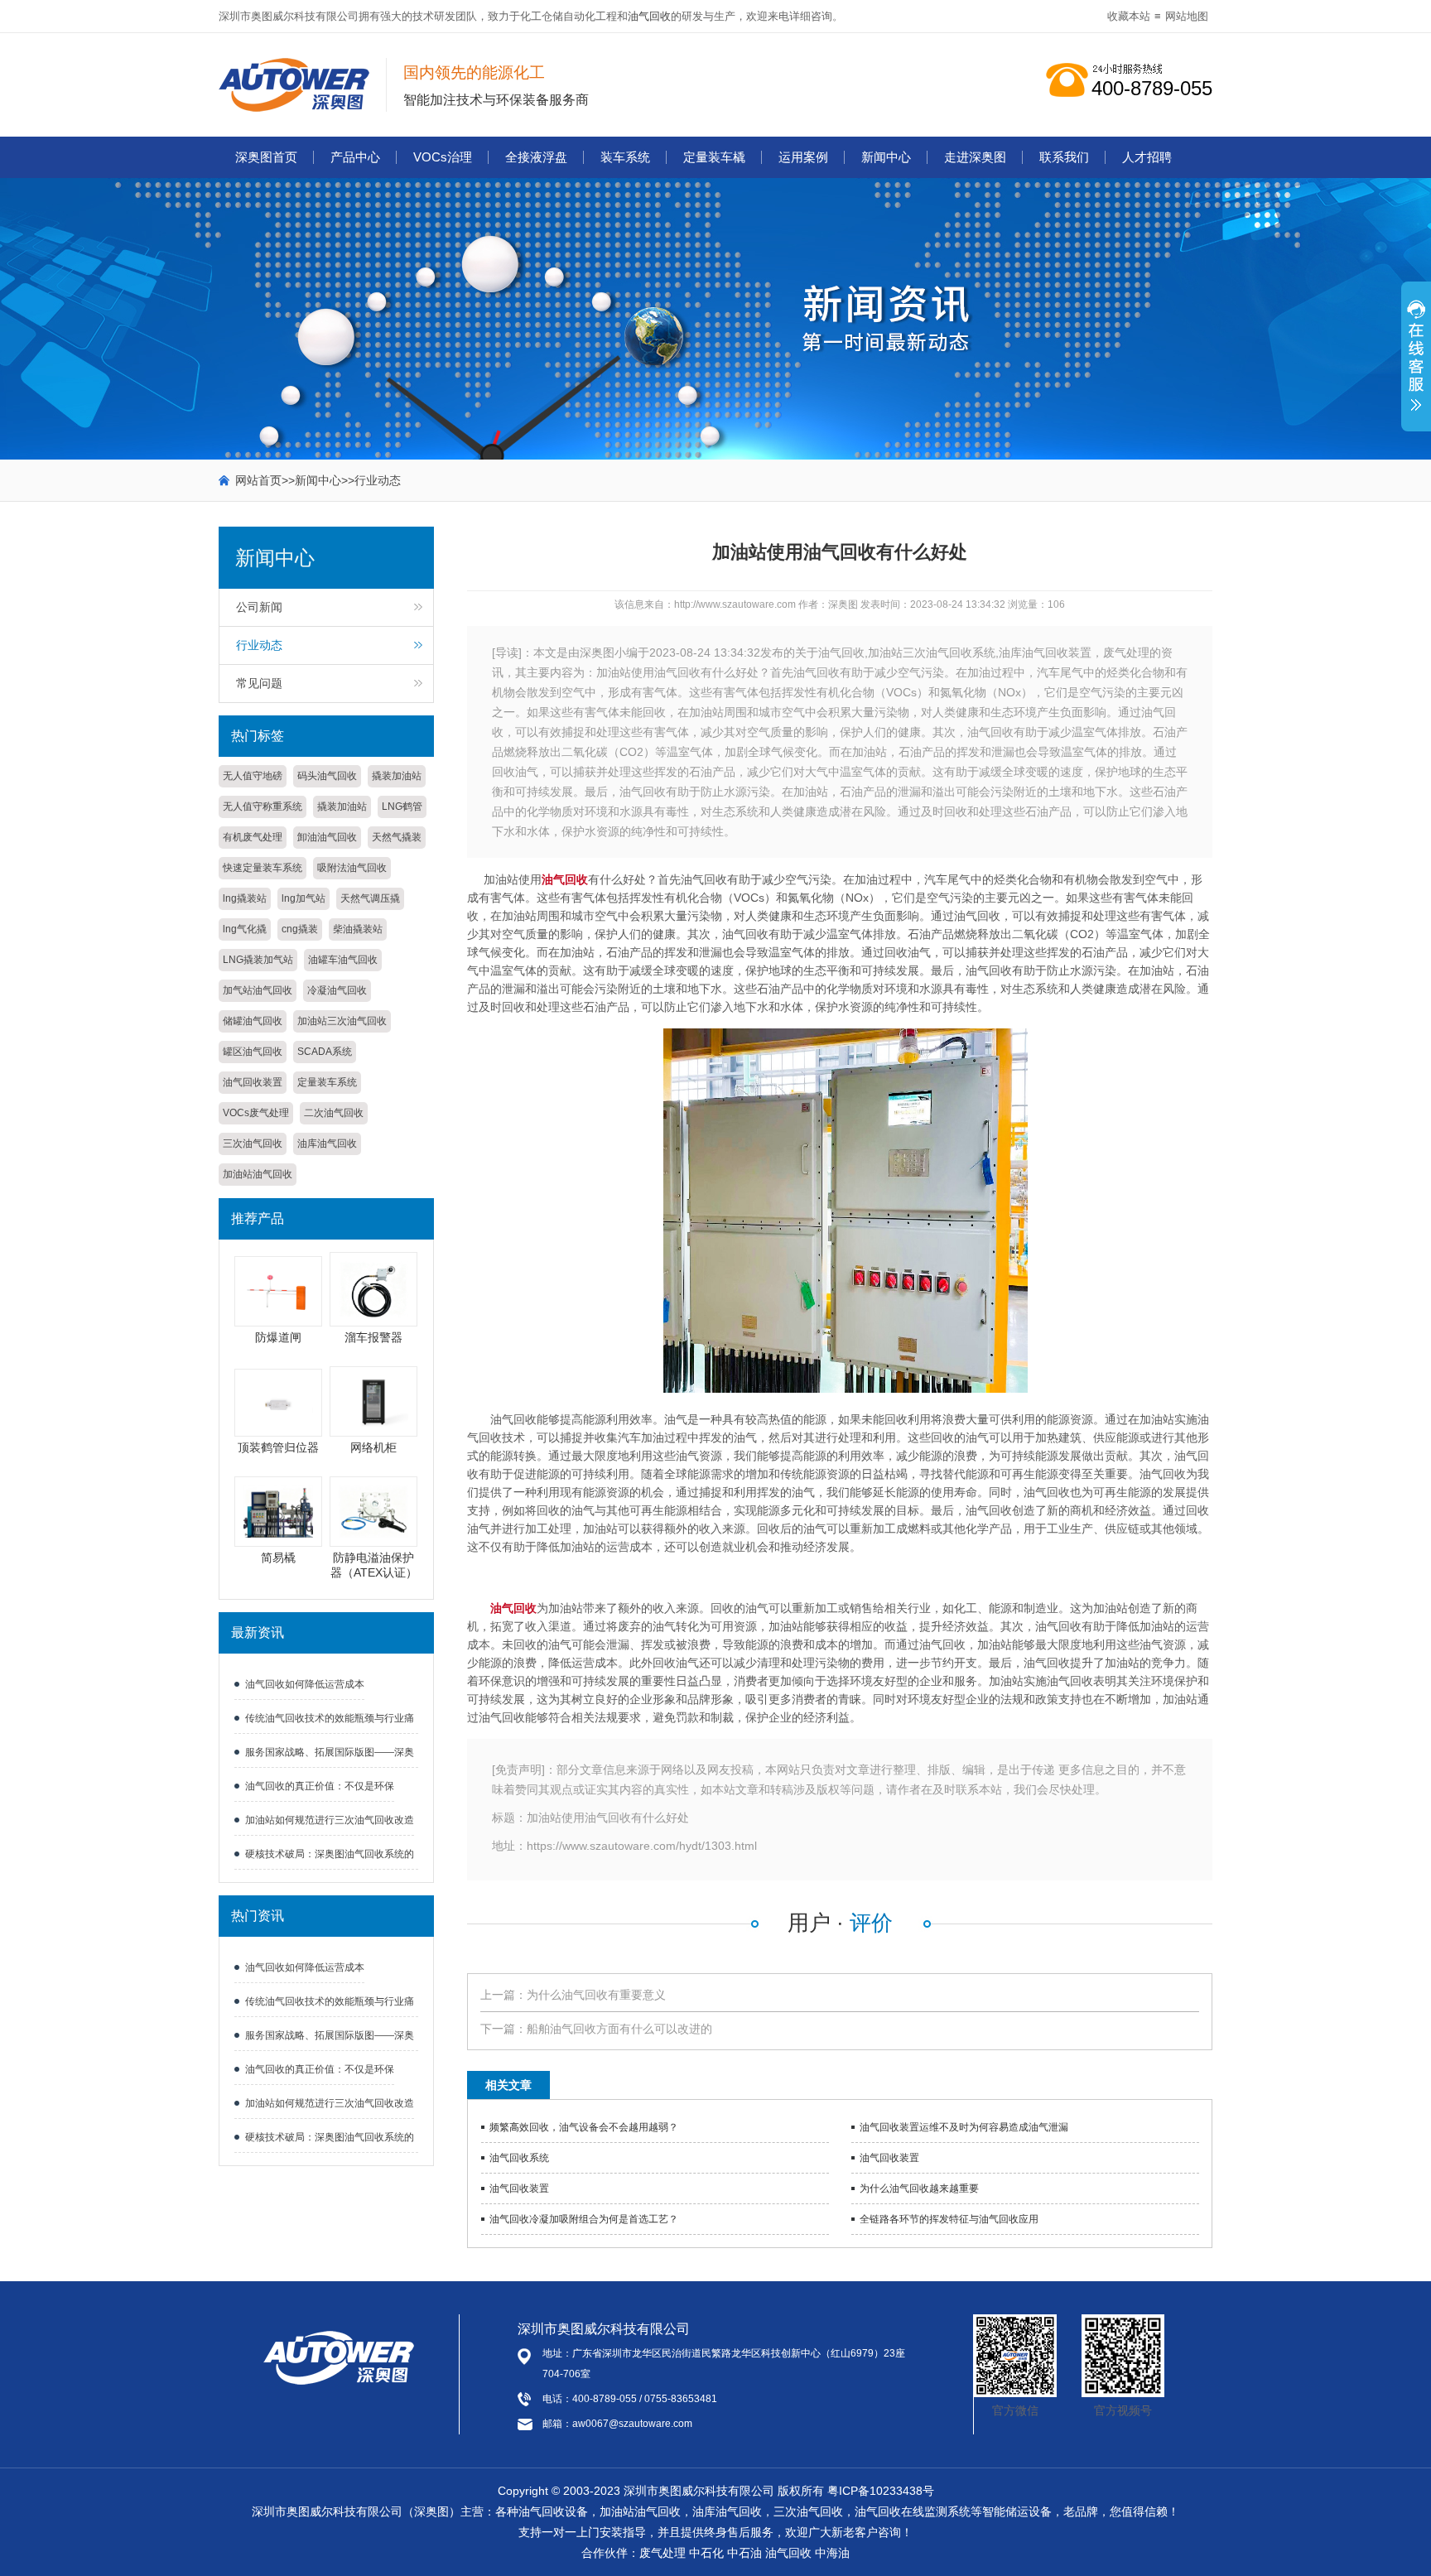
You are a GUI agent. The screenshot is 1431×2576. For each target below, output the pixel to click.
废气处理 (662, 2553)
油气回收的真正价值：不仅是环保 (320, 1786)
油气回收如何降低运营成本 (305, 1684)
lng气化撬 (245, 929)
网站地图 (1187, 16)
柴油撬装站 (358, 929)
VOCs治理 (443, 157)
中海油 (832, 2553)
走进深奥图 (975, 157)
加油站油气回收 (258, 1174)
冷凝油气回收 (337, 990)
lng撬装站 (245, 898)
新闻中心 (886, 157)
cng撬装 (300, 929)
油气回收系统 (519, 2158)
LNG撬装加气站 (258, 960)
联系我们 (1064, 157)
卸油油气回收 (327, 837)
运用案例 (803, 157)
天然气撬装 (397, 837)
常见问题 (259, 683)
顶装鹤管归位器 (278, 1447)
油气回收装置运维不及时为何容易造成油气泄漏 (964, 2127)
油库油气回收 (327, 1144)
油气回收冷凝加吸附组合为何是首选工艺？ (584, 2219)
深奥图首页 (266, 157)
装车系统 (625, 157)
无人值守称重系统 (263, 807)
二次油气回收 (334, 1113)
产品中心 (355, 157)
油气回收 (649, 16)
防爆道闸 (278, 1337)
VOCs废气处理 (256, 1113)
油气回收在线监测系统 (913, 2511)
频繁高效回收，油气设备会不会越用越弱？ (584, 2127)
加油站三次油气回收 (342, 1021)
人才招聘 (1147, 157)
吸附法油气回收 (352, 868)
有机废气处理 (253, 837)
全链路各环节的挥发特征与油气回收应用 (949, 2219)
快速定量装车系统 (263, 868)
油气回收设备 (553, 2511)
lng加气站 (304, 898)
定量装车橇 (714, 157)
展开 (1416, 365)
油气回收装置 (253, 1082)
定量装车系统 (327, 1082)
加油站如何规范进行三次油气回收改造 (330, 1820)
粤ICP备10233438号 (881, 2491)
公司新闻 (259, 607)
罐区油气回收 (253, 1052)
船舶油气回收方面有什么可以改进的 (619, 2029)
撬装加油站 (397, 776)
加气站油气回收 (258, 990)
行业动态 (378, 480)
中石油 (744, 2553)
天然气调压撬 (370, 898)
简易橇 (278, 1558)
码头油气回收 (327, 776)
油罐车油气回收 (343, 960)
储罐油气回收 (253, 1021)
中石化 (706, 2553)
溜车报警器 (373, 1337)
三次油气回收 (253, 1144)
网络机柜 (373, 1447)
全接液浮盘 (536, 157)
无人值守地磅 (253, 776)
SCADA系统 (325, 1052)
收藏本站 (1129, 16)
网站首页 (258, 480)
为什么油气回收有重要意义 (596, 1995)
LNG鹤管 (402, 807)
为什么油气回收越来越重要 (919, 2188)
